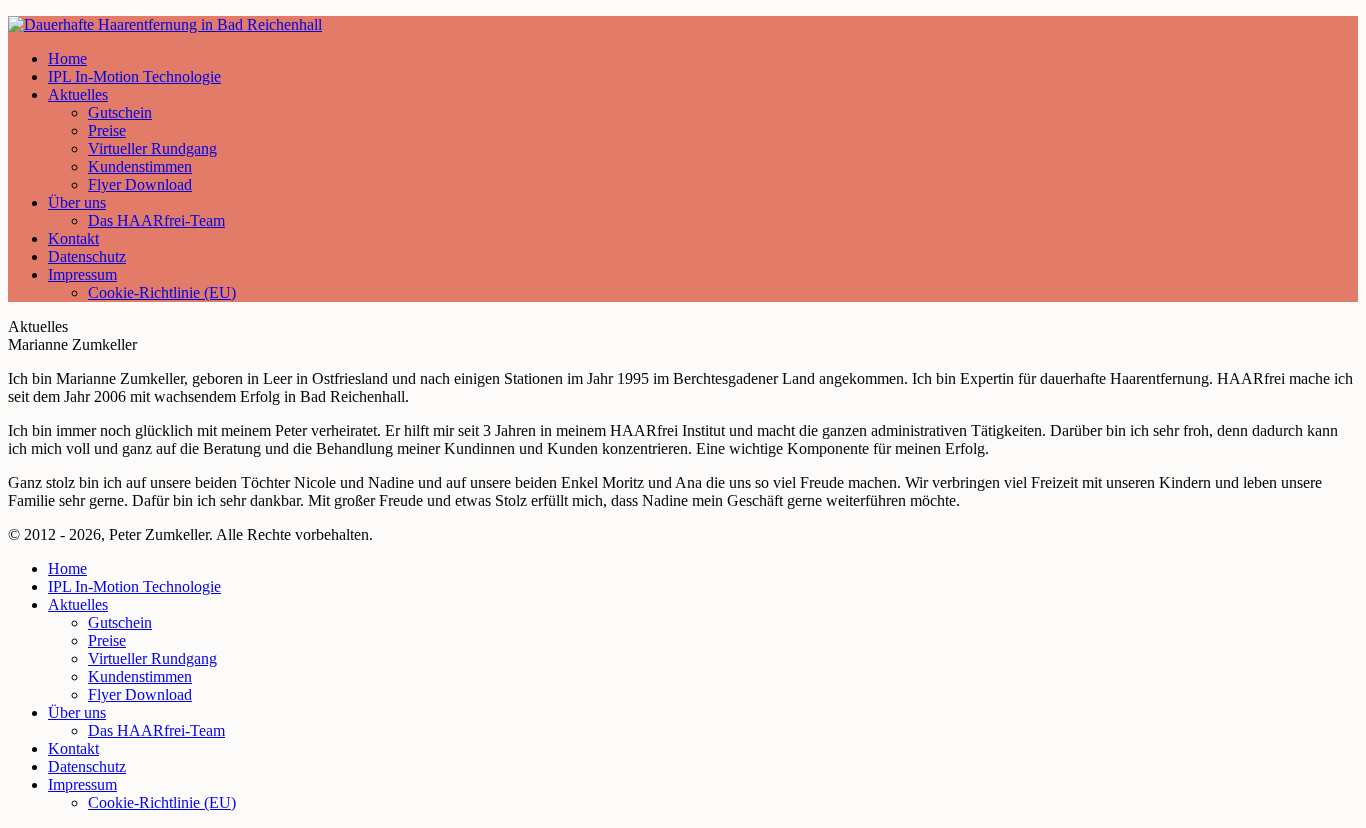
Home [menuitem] (67, 568)
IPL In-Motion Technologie (134, 76)
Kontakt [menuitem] (73, 748)
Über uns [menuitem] (77, 712)
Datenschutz (87, 256)
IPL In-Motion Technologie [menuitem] (134, 586)
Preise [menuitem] (107, 640)
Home (67, 58)
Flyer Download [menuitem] (140, 694)
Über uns (77, 202)
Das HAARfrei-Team (156, 220)
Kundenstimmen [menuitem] (140, 676)
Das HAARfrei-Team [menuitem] (156, 730)
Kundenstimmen (140, 166)
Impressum (82, 274)
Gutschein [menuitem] (120, 622)
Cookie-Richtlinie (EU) (162, 292)
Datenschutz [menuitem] (87, 766)
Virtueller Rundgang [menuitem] (152, 658)
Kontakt (73, 238)
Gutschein (120, 112)
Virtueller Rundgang (152, 148)
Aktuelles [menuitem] (78, 604)
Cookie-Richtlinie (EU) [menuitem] (162, 802)
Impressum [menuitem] (82, 784)
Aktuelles (78, 94)
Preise (107, 130)
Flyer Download (140, 184)
